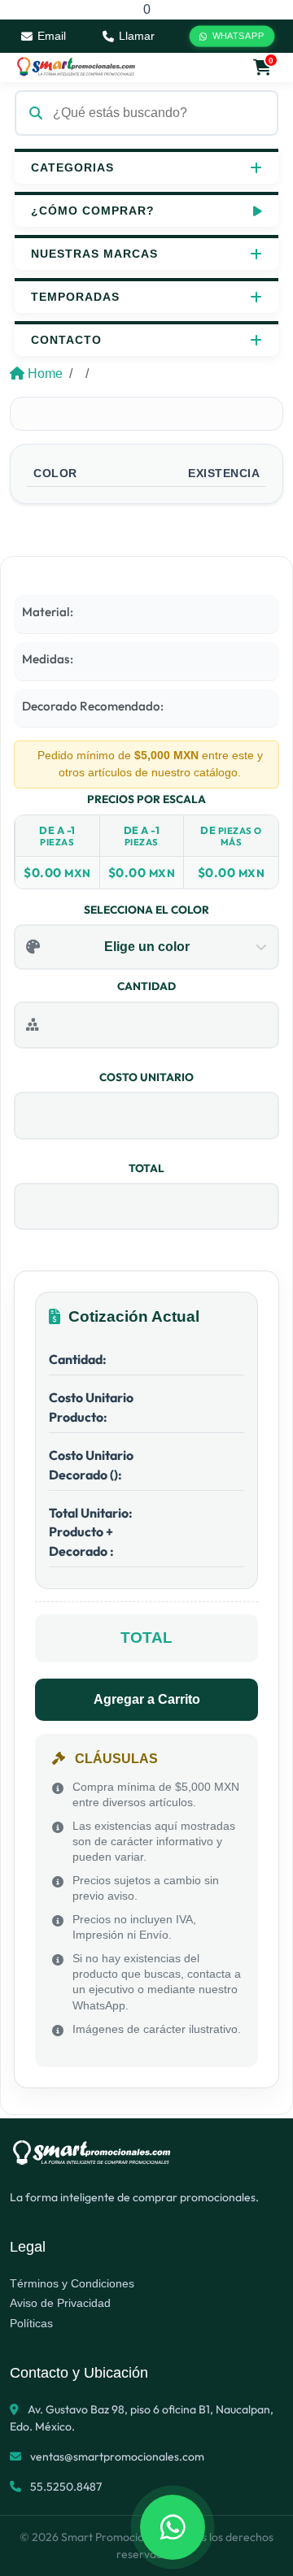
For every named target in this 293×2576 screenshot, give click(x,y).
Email (52, 36)
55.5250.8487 (65, 2487)
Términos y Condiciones (72, 2283)
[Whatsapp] (173, 2527)
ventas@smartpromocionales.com (117, 2457)
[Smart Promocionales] (76, 67)
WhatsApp (238, 37)
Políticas (31, 2323)
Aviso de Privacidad (60, 2303)
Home (45, 374)
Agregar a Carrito (147, 1699)
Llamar (137, 36)
